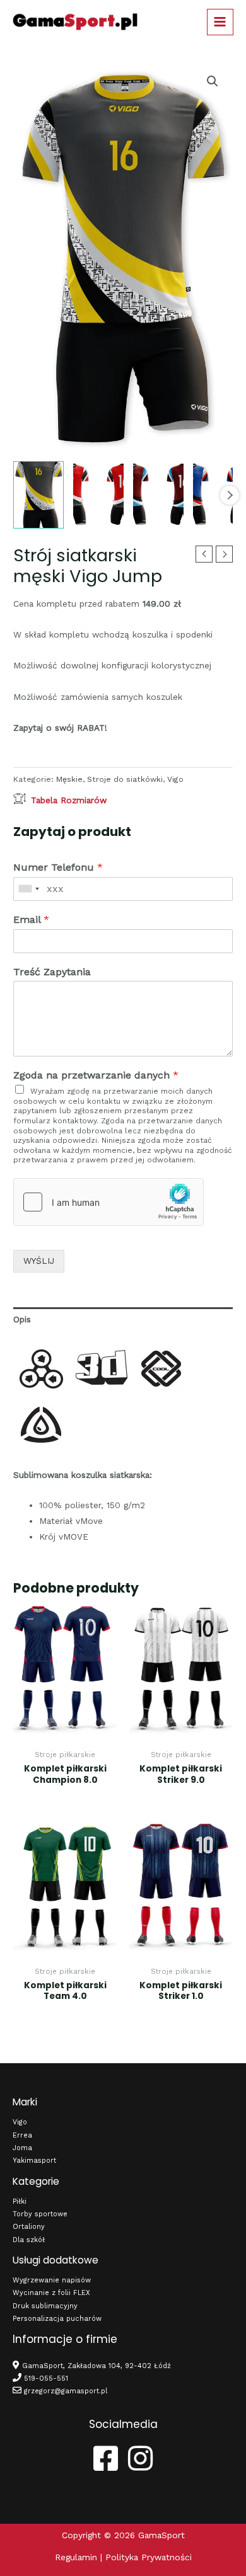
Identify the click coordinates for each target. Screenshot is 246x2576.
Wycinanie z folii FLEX (51, 2293)
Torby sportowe (40, 2214)
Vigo (175, 779)
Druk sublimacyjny (45, 2306)
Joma (22, 2148)
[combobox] (28, 889)
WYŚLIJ (39, 1261)
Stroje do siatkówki (125, 779)
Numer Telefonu (58, 867)
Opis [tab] (22, 1319)
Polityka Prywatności (149, 2557)
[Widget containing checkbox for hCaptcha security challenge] (108, 1202)
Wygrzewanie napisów (52, 2280)
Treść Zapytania (52, 972)
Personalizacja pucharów (57, 2319)
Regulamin (76, 2557)
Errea (22, 2135)
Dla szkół (29, 2240)
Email (31, 919)
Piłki (20, 2201)
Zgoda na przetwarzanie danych (96, 1075)
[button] (213, 81)
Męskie (69, 779)
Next (230, 495)
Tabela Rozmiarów (69, 800)
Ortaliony (29, 2227)
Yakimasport (34, 2161)
